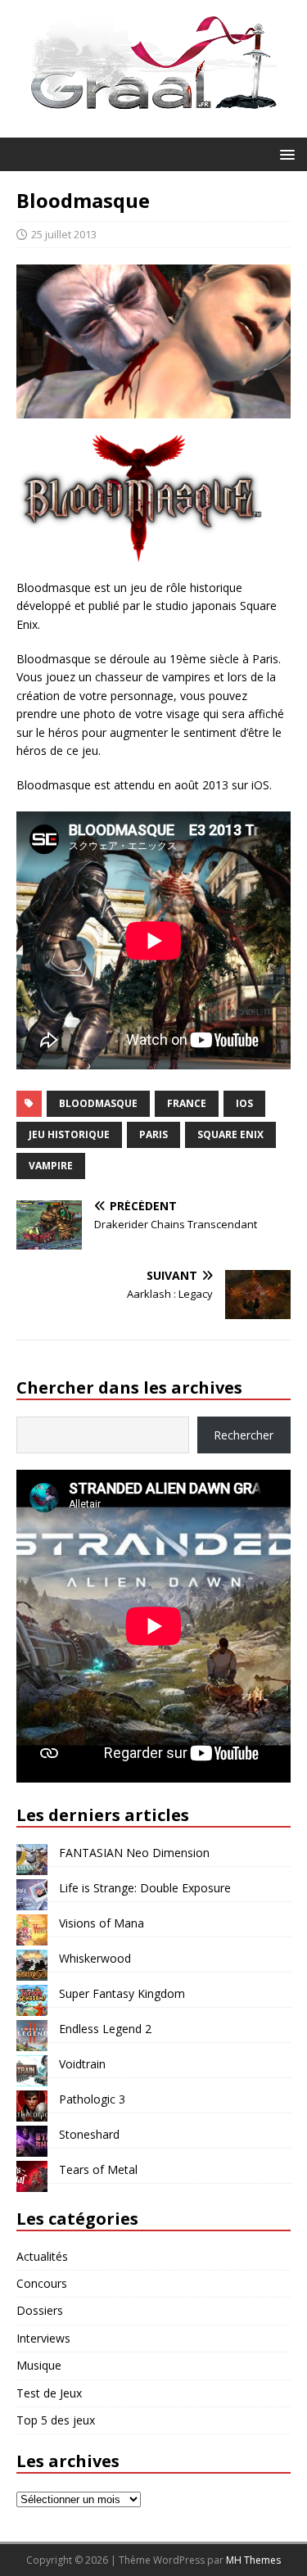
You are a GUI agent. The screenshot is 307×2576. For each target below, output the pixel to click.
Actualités (42, 2256)
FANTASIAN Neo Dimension (134, 1853)
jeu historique (69, 1134)
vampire (51, 1166)
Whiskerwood (95, 1958)
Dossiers (40, 2310)
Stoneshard (89, 2134)
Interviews (43, 2338)
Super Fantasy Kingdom (122, 1993)
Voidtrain (82, 2064)
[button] (284, 154)
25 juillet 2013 (64, 234)
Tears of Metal (98, 2169)
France (187, 1103)
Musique (39, 2365)
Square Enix (230, 1134)
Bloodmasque (98, 1103)
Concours (42, 2283)
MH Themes (253, 2560)
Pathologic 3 (92, 2099)
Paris (153, 1134)
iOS (244, 1103)
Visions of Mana (102, 1923)
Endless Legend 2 (105, 2029)
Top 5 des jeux (56, 2420)
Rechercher (244, 1435)
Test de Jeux (49, 2393)
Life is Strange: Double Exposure (145, 1888)
